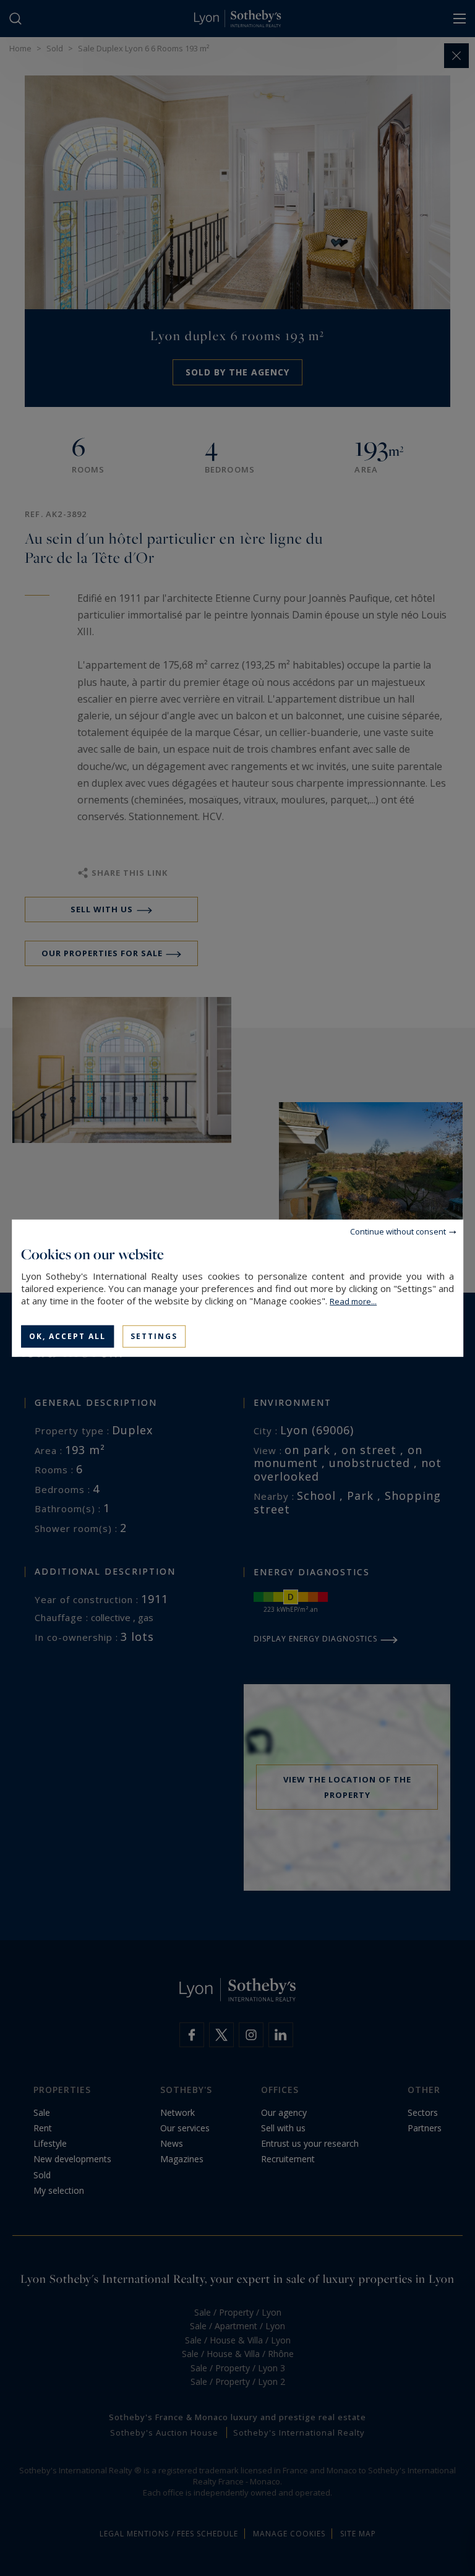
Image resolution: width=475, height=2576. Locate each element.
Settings (154, 1336)
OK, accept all (67, 1336)
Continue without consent (398, 1231)
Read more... (353, 1301)
